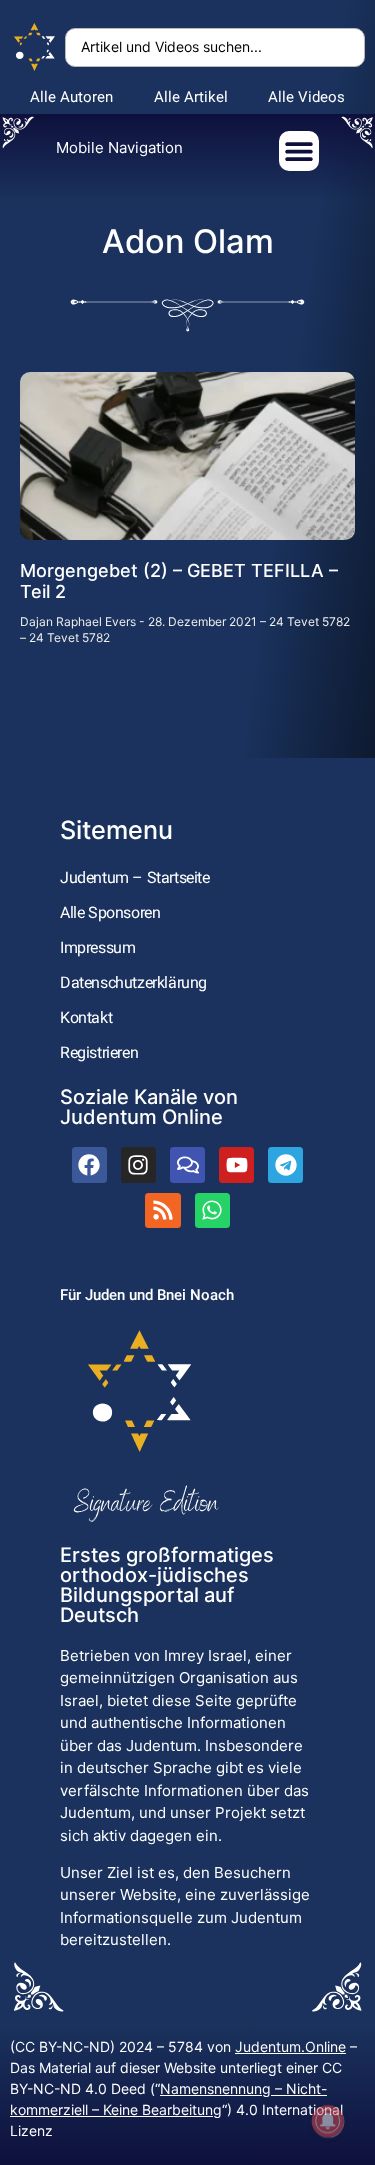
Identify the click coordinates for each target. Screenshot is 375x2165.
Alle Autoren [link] (71, 97)
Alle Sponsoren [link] (110, 912)
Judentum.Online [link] (290, 2046)
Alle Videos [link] (306, 97)
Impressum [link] (97, 947)
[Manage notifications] (328, 2121)
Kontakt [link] (86, 1017)
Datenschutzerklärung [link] (133, 982)
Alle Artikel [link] (191, 97)
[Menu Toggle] (299, 151)
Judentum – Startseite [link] (135, 877)
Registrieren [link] (99, 1052)
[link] (35, 47)
